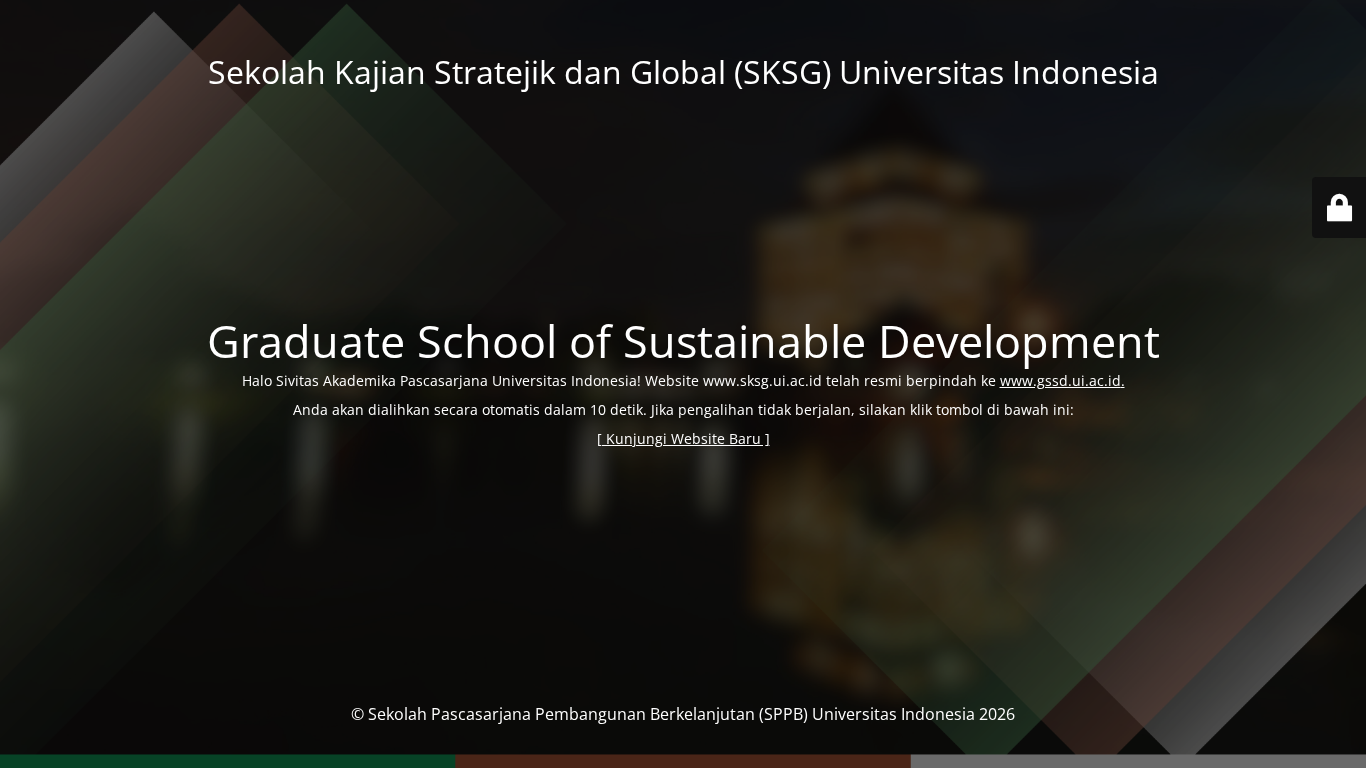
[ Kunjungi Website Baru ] (683, 438)
